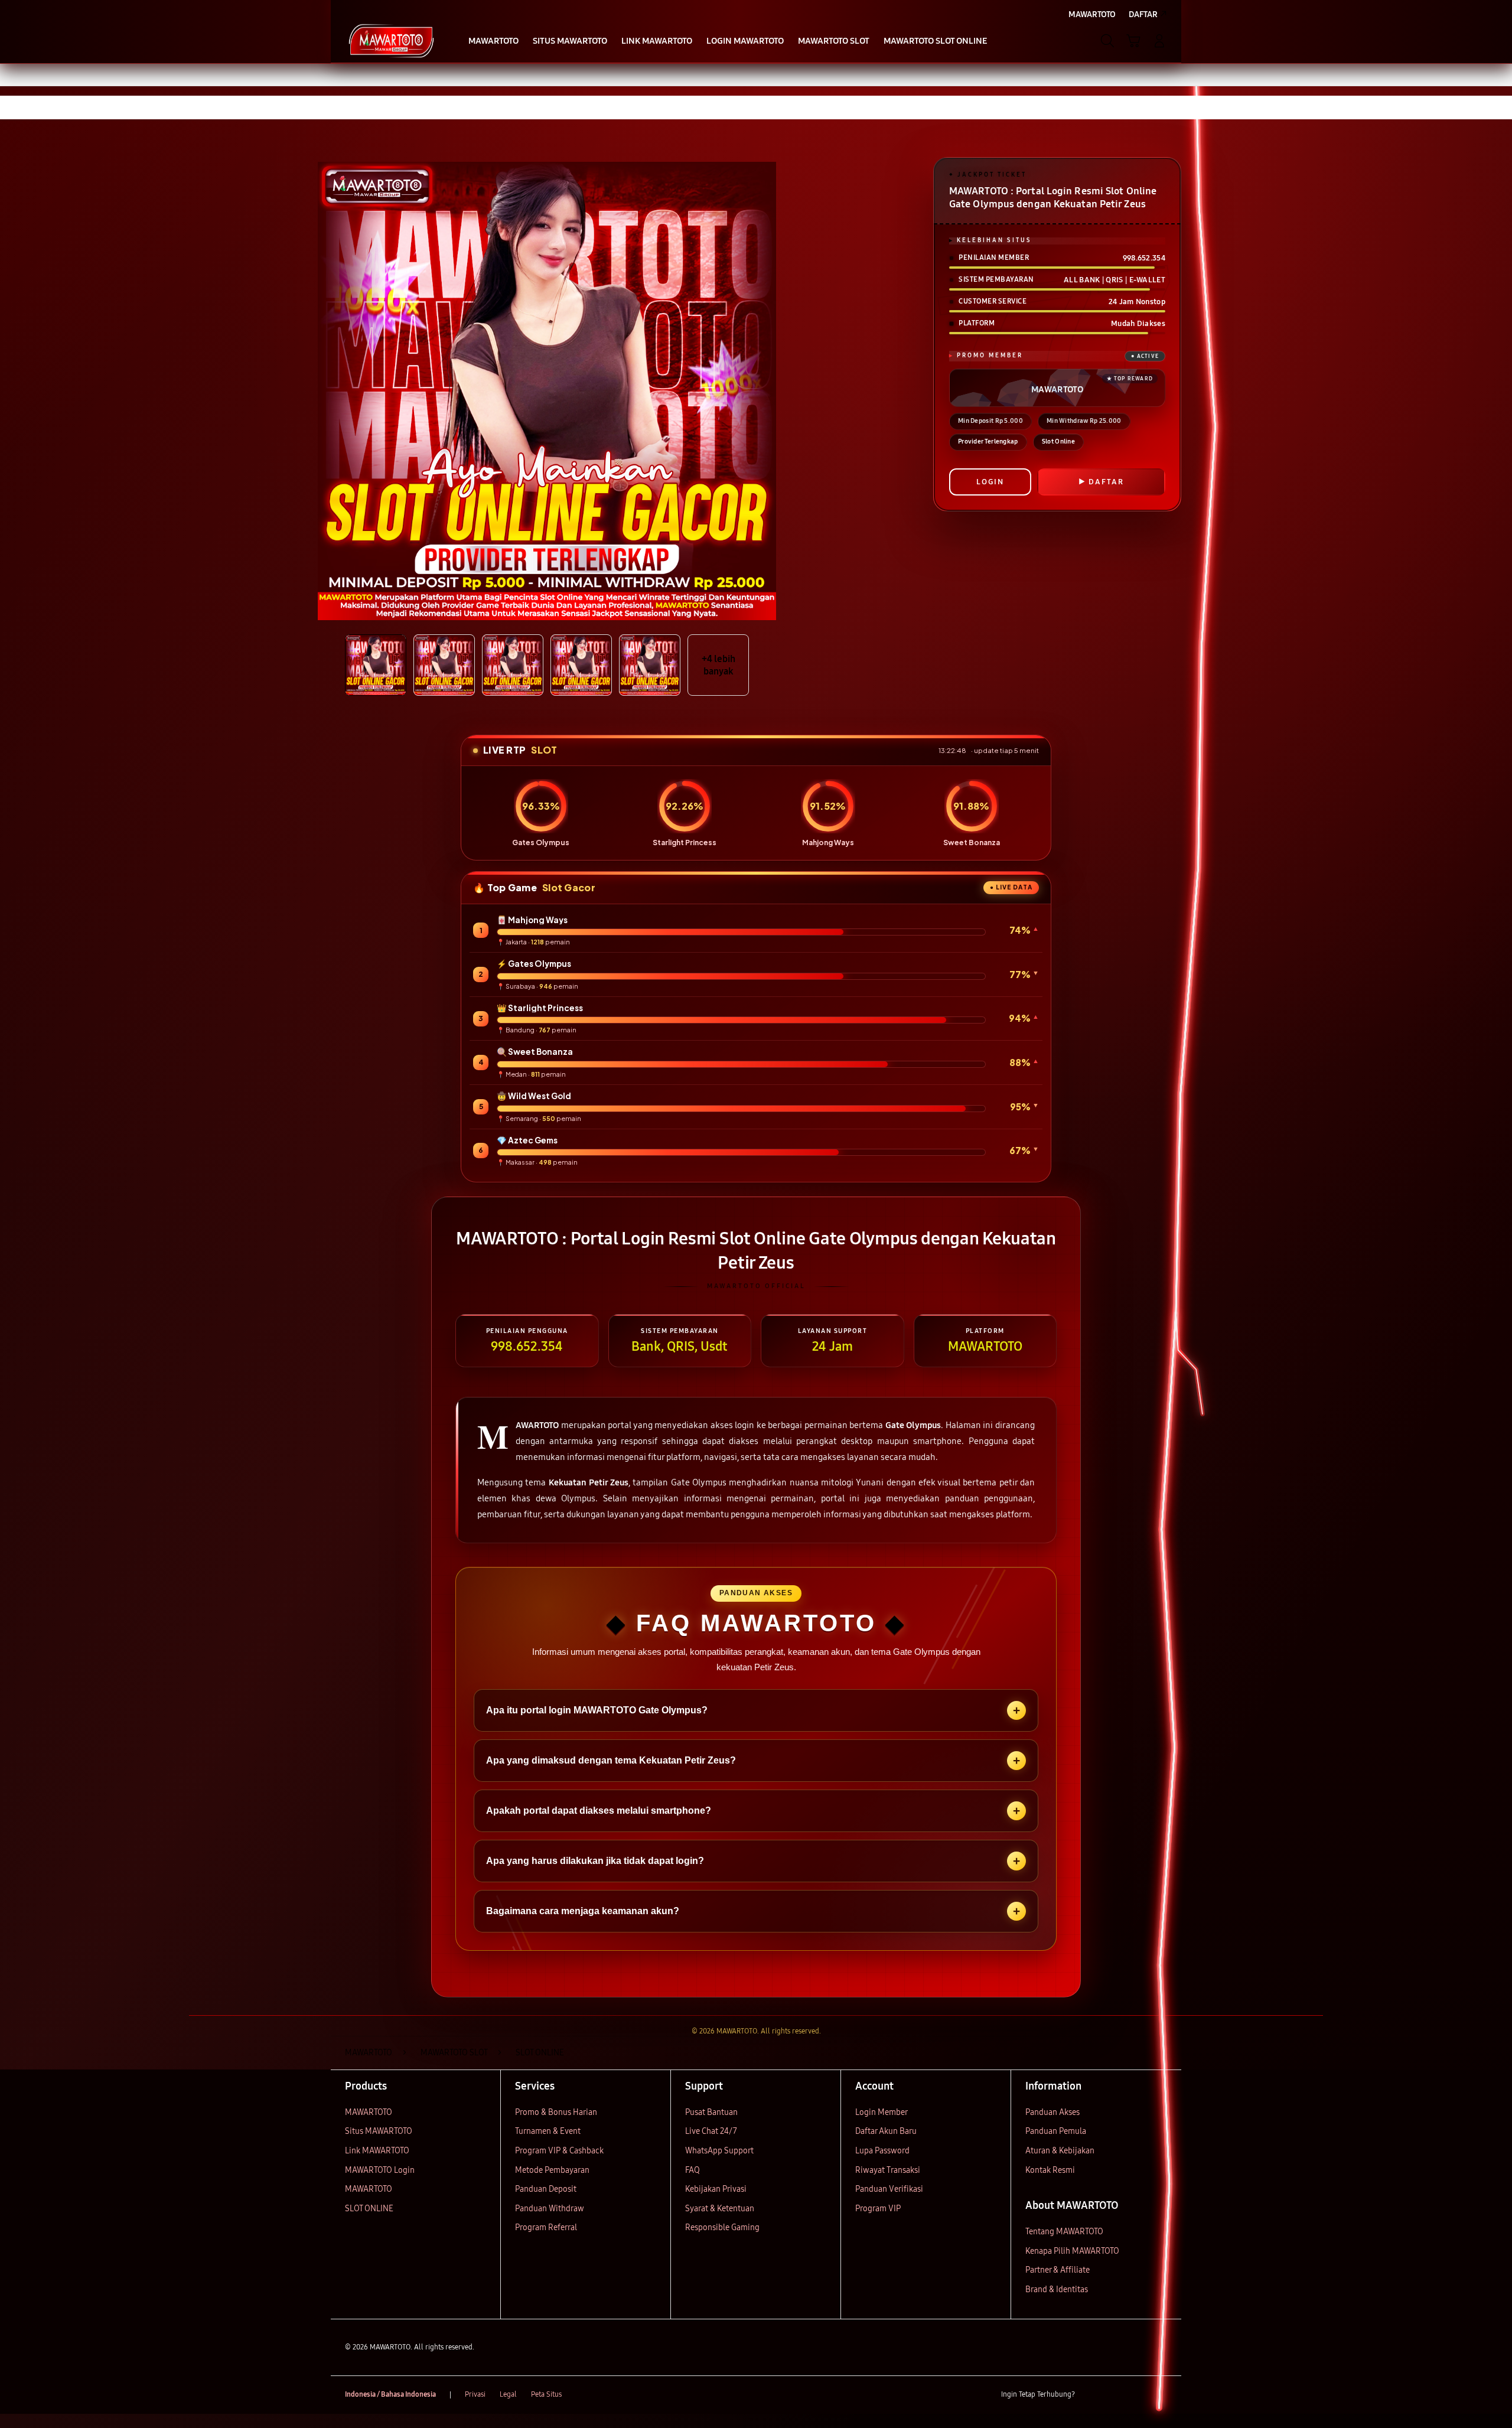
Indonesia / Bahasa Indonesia (390, 2394)
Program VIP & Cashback (559, 2151)
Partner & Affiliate (1058, 2270)
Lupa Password (882, 2151)
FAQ (693, 2170)
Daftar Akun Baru (886, 2131)
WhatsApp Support (719, 2151)
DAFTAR (1106, 482)
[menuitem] (493, 42)
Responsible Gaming (722, 2227)
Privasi (475, 2394)
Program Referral (546, 2227)
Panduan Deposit (546, 2189)
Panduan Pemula (1056, 2131)
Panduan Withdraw (550, 2209)
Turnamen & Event (548, 2131)
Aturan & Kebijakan (1060, 2151)
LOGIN (990, 482)
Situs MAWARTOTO (379, 2131)
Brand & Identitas (1057, 2290)
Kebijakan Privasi (716, 2189)
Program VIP (878, 2209)
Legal (508, 2394)
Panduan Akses (1052, 2112)
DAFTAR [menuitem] (1143, 14)
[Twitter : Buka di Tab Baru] (1114, 2395)
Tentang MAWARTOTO (1064, 2232)
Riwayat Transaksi (888, 2170)
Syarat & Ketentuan (720, 2209)
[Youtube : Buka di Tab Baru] (1160, 2395)
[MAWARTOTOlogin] (391, 41)
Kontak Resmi (1050, 2170)
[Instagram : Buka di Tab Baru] (1137, 2395)
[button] (1133, 41)
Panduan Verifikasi (889, 2189)
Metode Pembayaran (552, 2170)
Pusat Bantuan (711, 2112)
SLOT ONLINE (369, 2209)
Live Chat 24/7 (711, 2131)
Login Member (882, 2112)
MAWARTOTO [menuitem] (1092, 14)
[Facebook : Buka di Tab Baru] (1091, 2395)
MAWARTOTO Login (380, 2170)
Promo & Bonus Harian (556, 2112)
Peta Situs (546, 2394)
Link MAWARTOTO (377, 2151)
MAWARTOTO (369, 2112)
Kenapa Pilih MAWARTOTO (1072, 2251)
